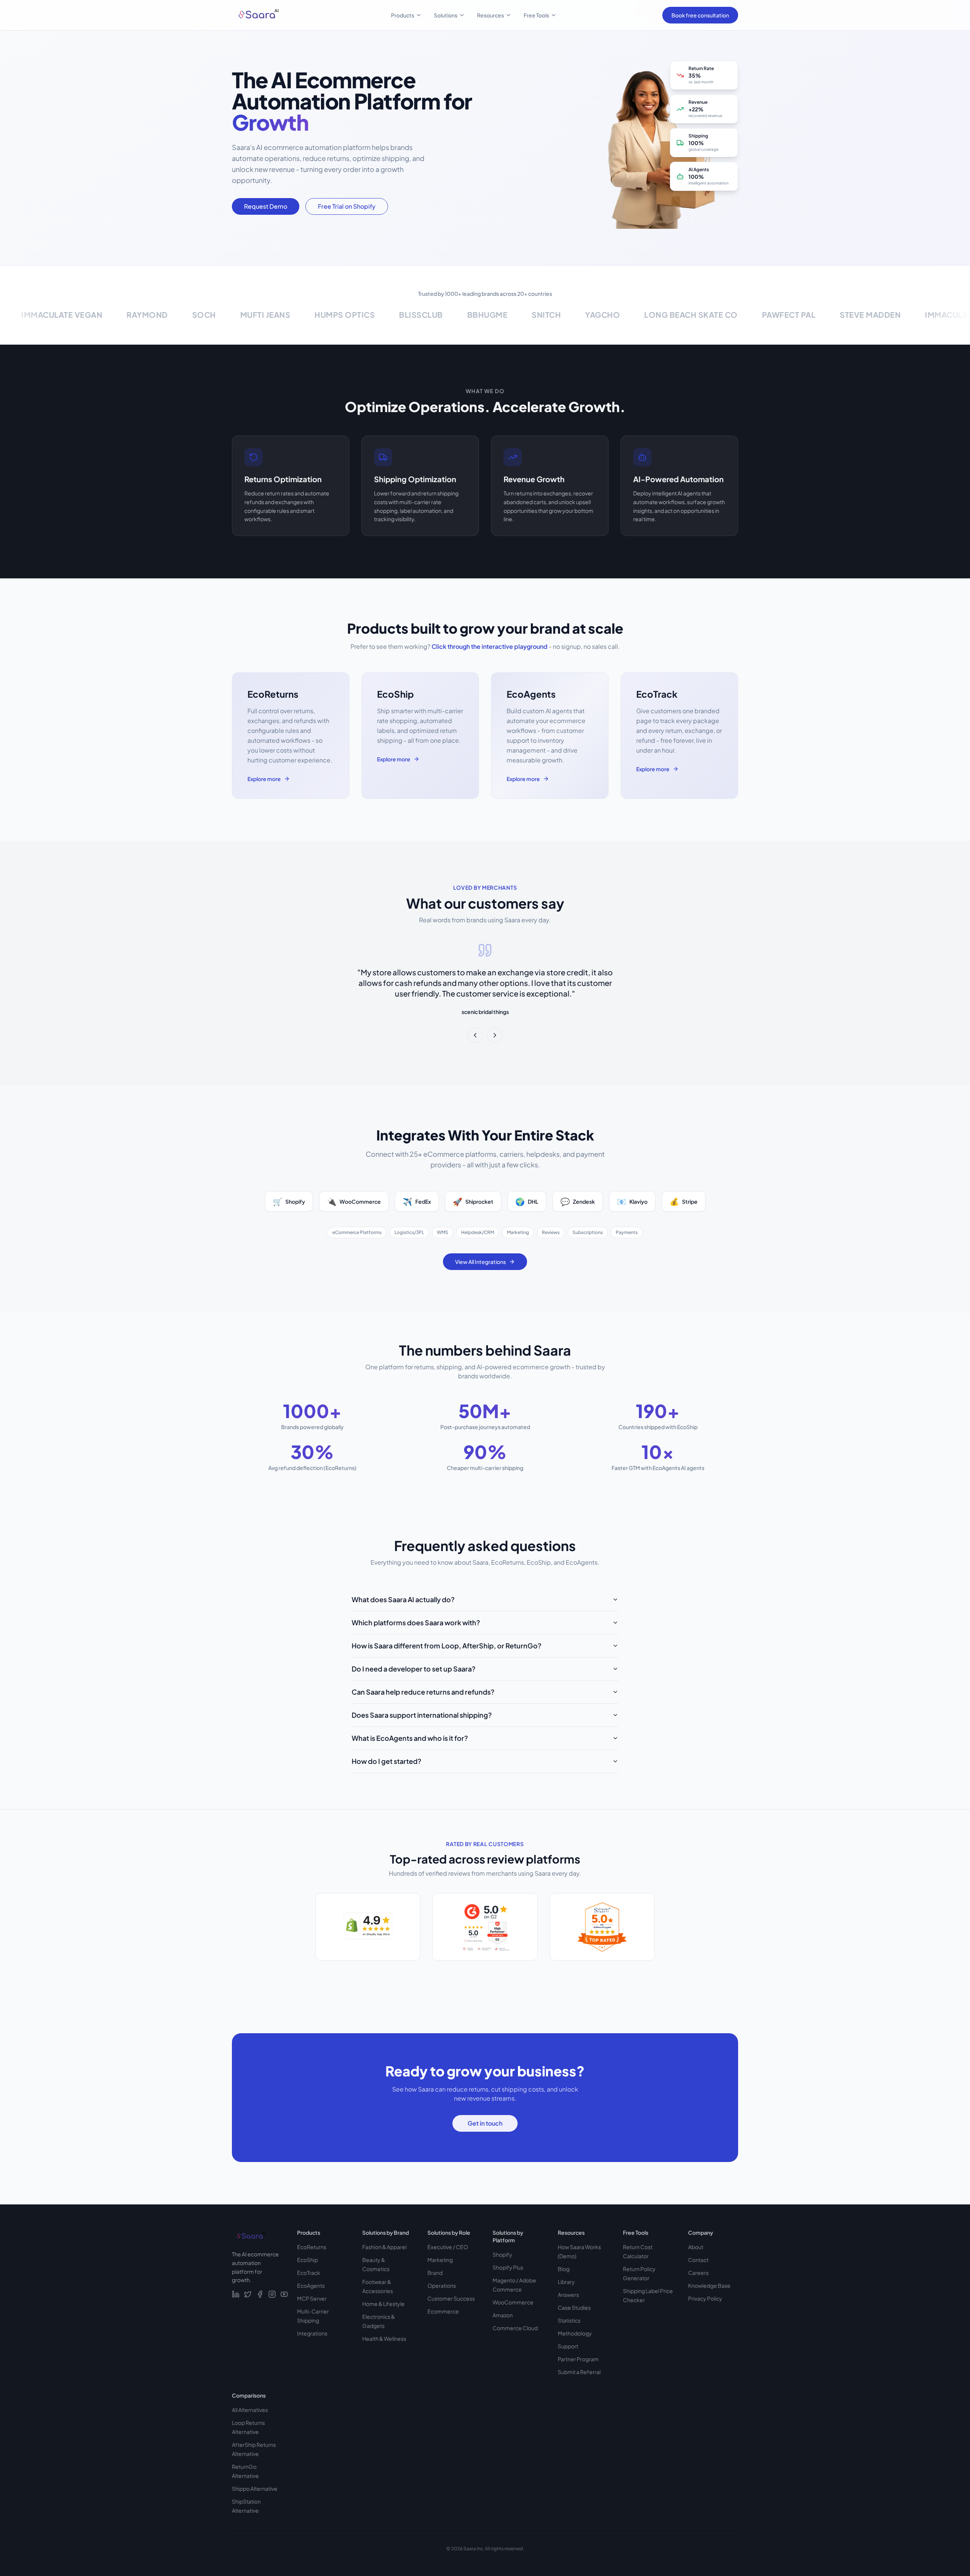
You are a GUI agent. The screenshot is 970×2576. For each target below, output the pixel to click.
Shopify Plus (508, 2267)
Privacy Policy (705, 2298)
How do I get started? (386, 1761)
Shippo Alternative (255, 2489)
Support (568, 2346)
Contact (698, 2260)
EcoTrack (309, 2273)
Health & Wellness (384, 2339)
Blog (564, 2269)
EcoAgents (311, 2285)
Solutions (446, 15)
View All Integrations (480, 1262)
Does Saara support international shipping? (422, 1715)
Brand (435, 2273)
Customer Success (451, 2298)
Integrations (312, 2333)
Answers (568, 2295)
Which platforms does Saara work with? (416, 1622)
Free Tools (536, 15)
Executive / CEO (448, 2247)
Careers (698, 2273)
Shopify (502, 2254)
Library (566, 2282)
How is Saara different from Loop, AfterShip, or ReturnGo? (447, 1646)
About (696, 2247)
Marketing (440, 2260)
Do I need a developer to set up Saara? (414, 1669)
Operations (442, 2285)
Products (403, 15)
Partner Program (578, 2359)
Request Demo (266, 206)
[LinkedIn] (236, 2294)
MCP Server (312, 2298)
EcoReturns (312, 2247)
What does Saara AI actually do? (403, 1599)
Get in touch (485, 2123)
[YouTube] (284, 2294)
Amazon (503, 2315)
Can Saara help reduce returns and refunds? (423, 1692)
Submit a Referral (579, 2372)
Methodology (575, 2333)
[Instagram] (272, 2294)
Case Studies (574, 2307)
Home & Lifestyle (383, 2304)
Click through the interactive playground (490, 646)
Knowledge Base (709, 2285)
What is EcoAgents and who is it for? (410, 1738)
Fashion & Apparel (384, 2247)
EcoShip (307, 2260)
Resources (490, 15)
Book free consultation (700, 15)
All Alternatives (250, 2410)
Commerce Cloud (515, 2328)
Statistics (569, 2320)
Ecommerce (443, 2311)
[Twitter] (248, 2294)
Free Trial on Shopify (347, 206)
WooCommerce (513, 2302)
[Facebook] (260, 2294)
